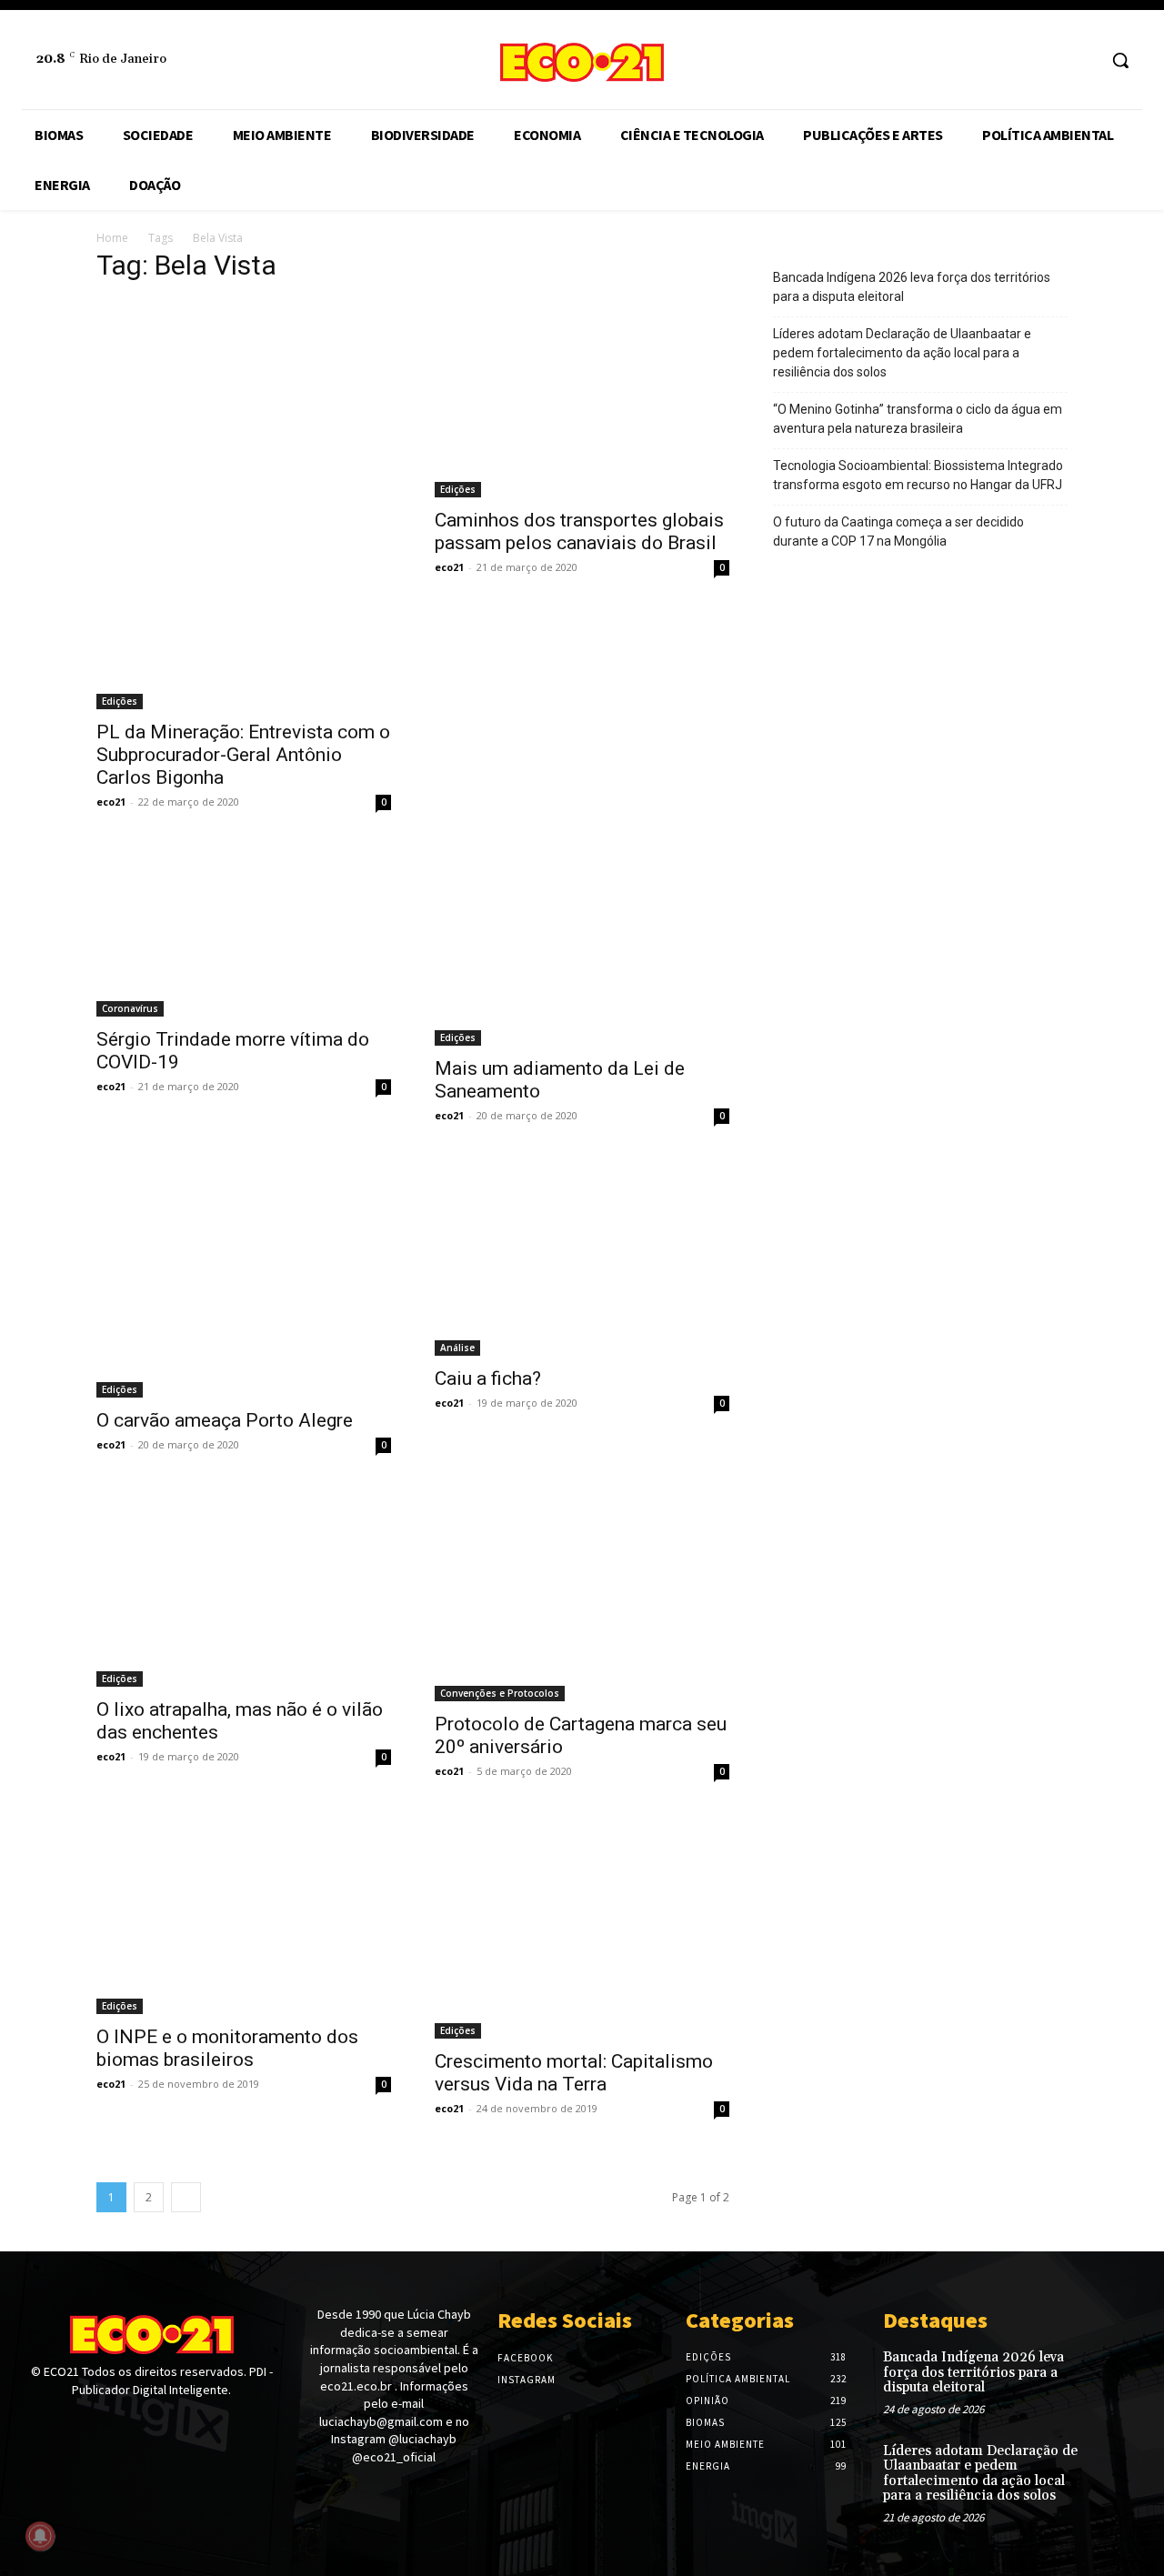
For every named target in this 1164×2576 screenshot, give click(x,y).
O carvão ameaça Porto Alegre (225, 1420)
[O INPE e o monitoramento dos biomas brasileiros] (244, 1916)
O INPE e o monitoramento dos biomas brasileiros (227, 2048)
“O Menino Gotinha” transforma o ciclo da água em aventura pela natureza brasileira (918, 419)
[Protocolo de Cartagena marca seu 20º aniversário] (582, 1596)
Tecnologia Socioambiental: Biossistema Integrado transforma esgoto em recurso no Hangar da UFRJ (918, 475)
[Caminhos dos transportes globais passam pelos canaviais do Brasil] (582, 399)
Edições (120, 701)
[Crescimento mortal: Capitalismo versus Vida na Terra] (582, 1928)
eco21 (111, 802)
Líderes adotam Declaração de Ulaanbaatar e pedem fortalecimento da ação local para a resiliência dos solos (902, 353)
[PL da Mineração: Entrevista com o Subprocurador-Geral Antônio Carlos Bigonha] (244, 505)
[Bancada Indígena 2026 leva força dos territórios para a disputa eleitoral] (1116, 2373)
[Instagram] (1082, 60)
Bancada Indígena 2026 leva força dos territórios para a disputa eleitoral (912, 287)
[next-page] (186, 2197)
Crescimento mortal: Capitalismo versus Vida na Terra (574, 2073)
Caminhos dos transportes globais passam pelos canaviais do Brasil (579, 531)
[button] (1120, 60)
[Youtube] (97, 2424)
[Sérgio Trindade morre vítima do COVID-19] (244, 932)
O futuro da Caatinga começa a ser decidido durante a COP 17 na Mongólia (898, 531)
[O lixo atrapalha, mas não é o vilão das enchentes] (244, 1589)
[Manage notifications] (40, 2536)
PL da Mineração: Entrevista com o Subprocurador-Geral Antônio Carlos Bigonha (243, 755)
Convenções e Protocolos (500, 1693)
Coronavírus (130, 1008)
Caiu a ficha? (488, 1378)
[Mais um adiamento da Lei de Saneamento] (582, 947)
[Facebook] (1048, 60)
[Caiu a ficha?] (582, 1259)
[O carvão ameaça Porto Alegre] (244, 1279)
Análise (457, 1348)
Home (112, 238)
